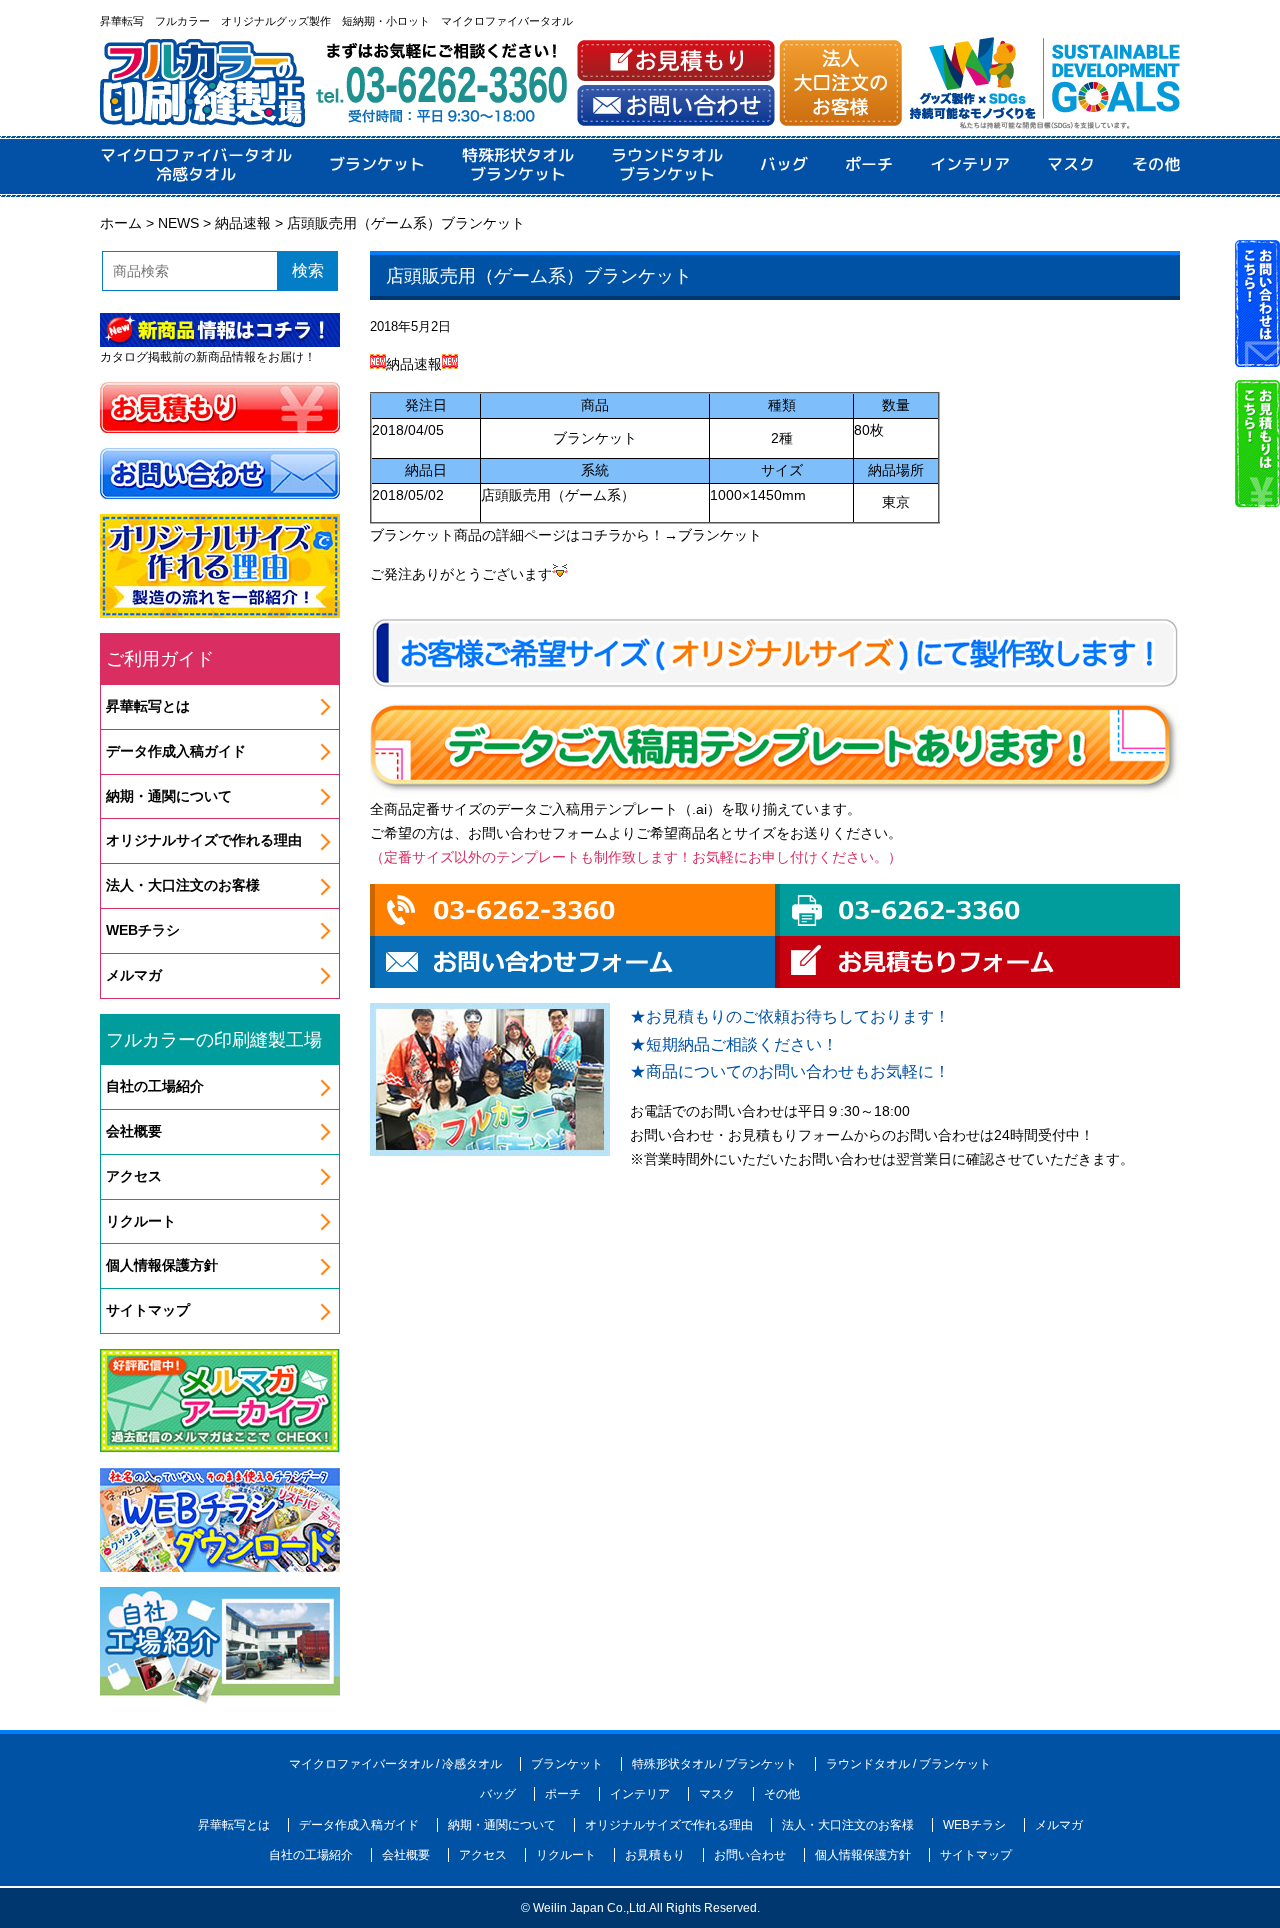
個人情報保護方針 (162, 1265)
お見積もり (655, 1855)
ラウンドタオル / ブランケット (908, 1764)
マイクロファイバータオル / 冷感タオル (395, 1764)
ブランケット (377, 165)
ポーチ (869, 165)
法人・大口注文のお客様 (183, 885)
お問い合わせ (750, 1855)
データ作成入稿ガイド (176, 751)
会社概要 (134, 1131)
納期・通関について (169, 796)
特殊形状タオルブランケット (518, 164)
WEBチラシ (143, 930)
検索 (308, 270)
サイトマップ (148, 1310)
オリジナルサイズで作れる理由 (204, 840)
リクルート (141, 1221)
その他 (1156, 165)
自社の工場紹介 (155, 1086)
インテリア (970, 165)
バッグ (784, 165)
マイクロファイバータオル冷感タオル (196, 164)
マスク (1071, 165)
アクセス (134, 1176)
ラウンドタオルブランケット (667, 164)
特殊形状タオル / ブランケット (714, 1764)
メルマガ (134, 975)
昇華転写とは (148, 706)
